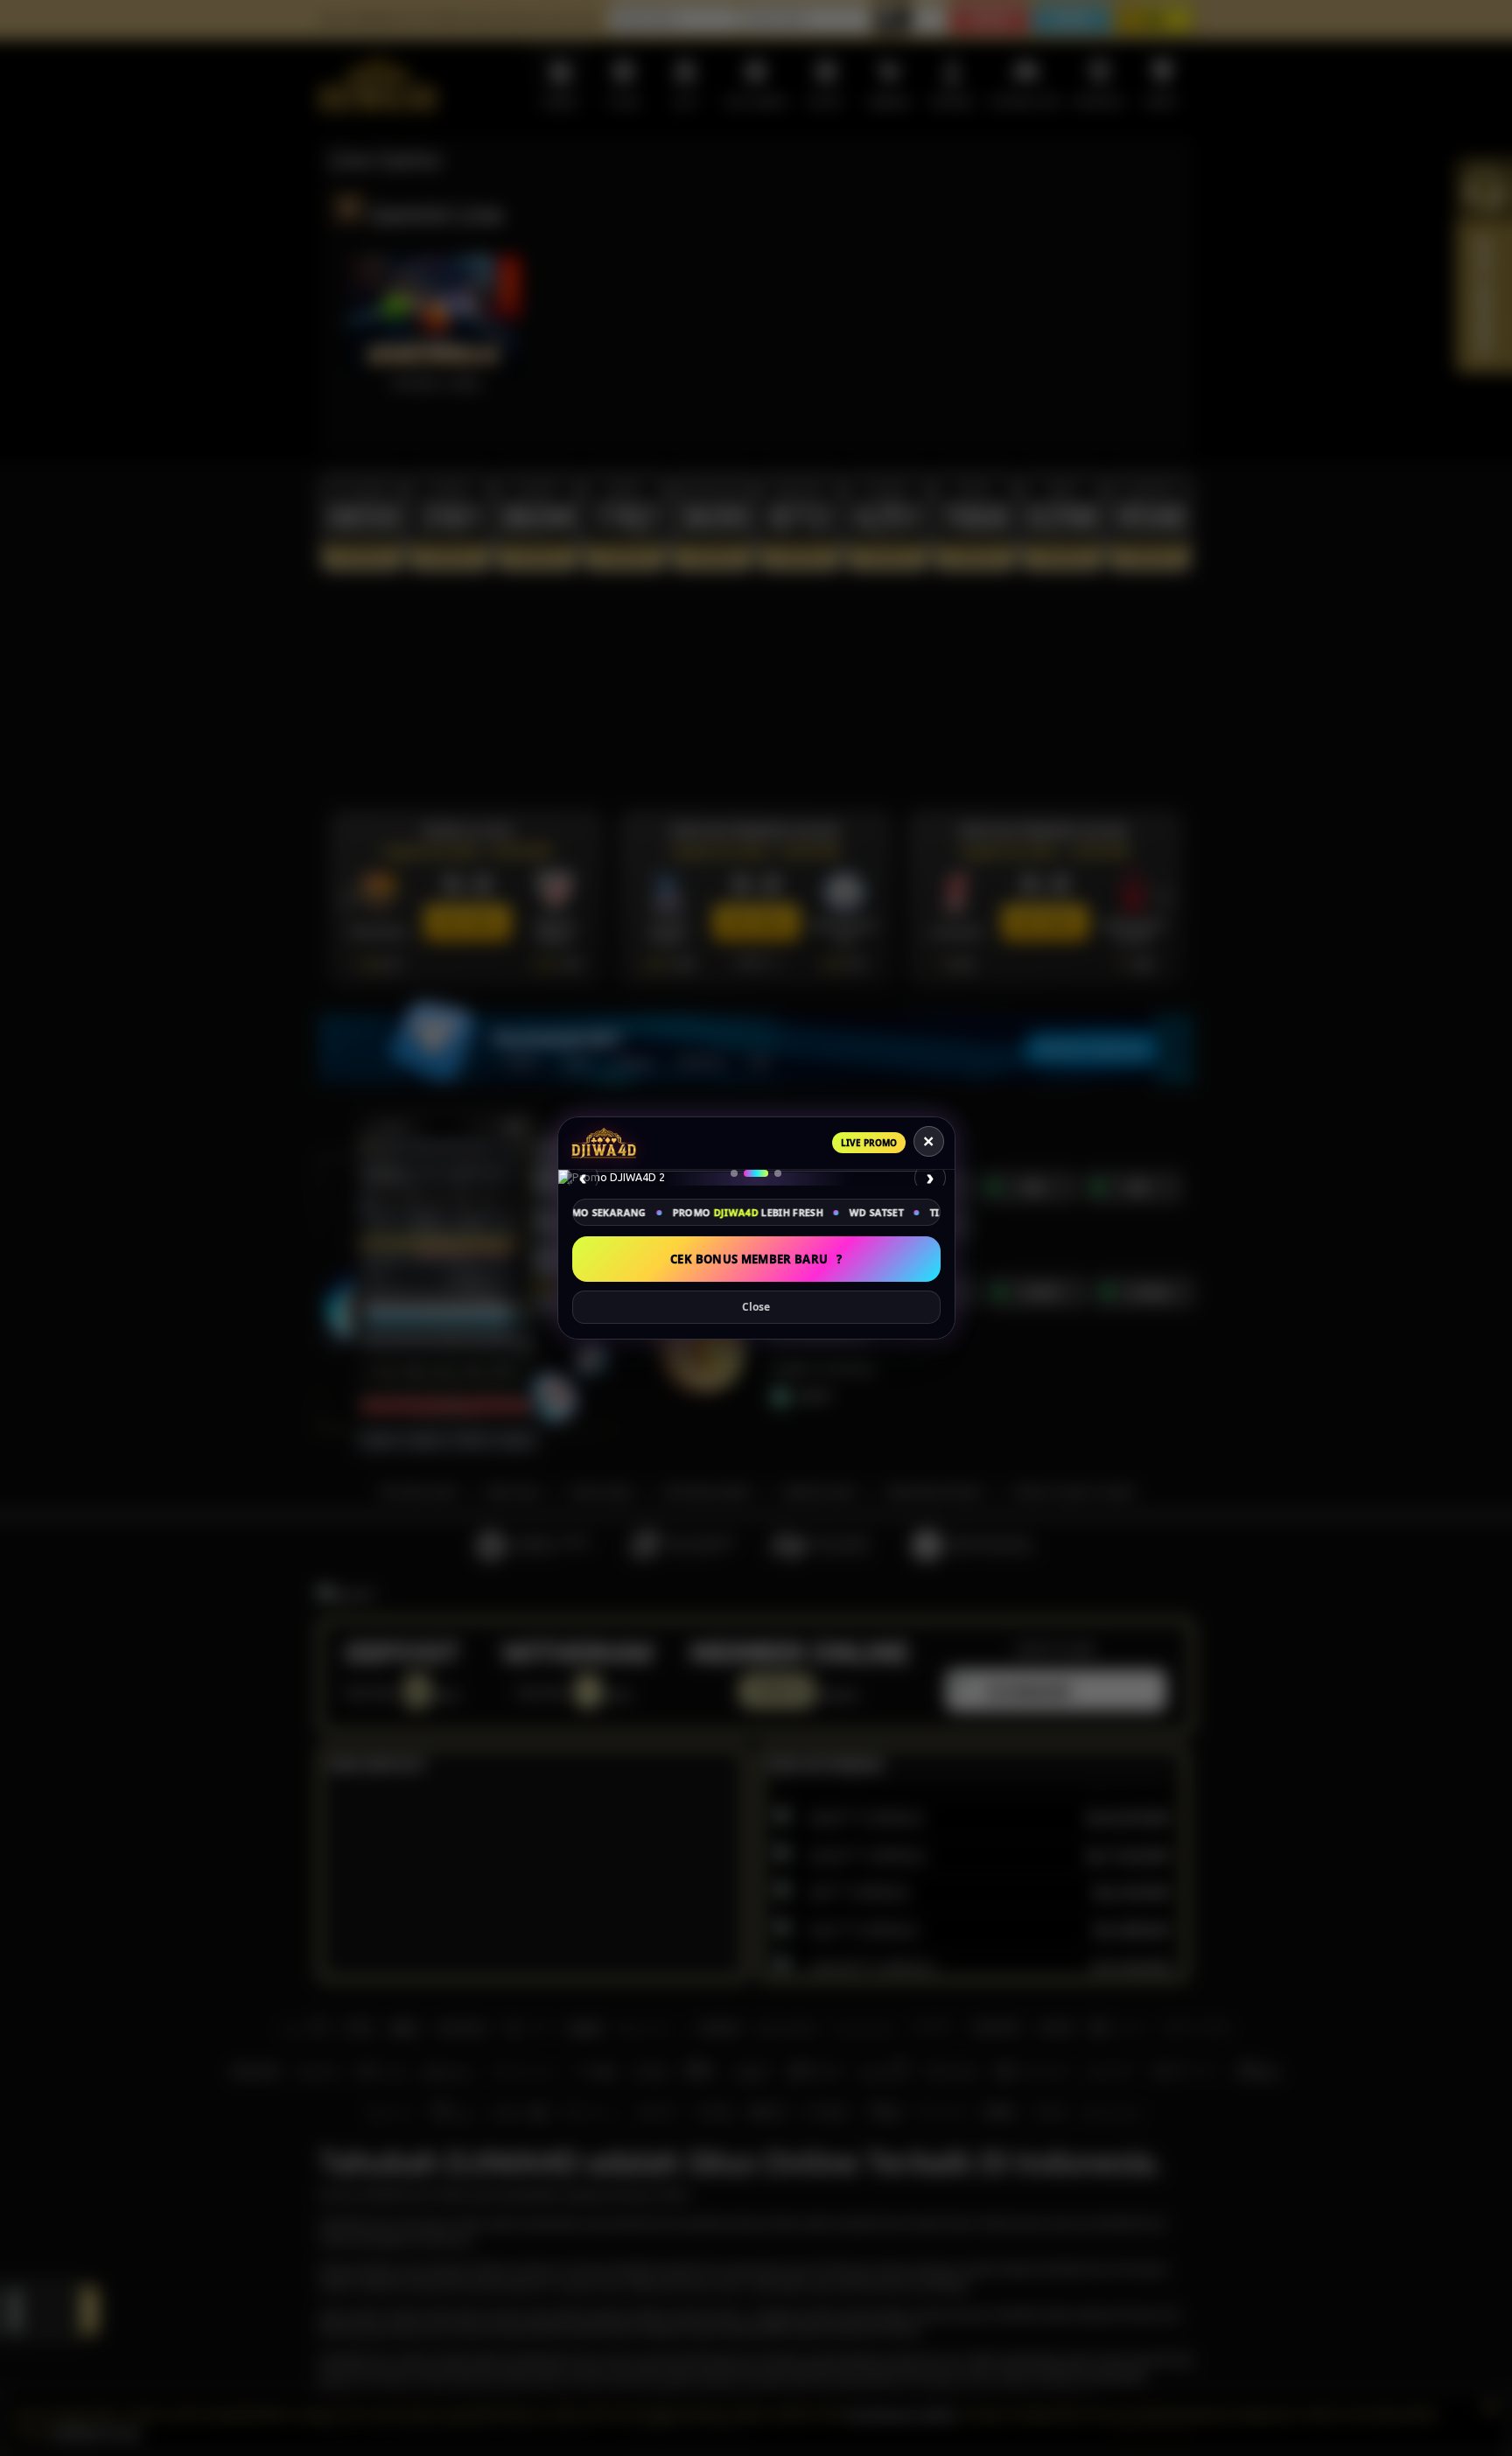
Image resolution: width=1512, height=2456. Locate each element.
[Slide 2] (765, 1173)
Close (756, 1307)
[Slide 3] (778, 1173)
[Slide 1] (743, 1173)
